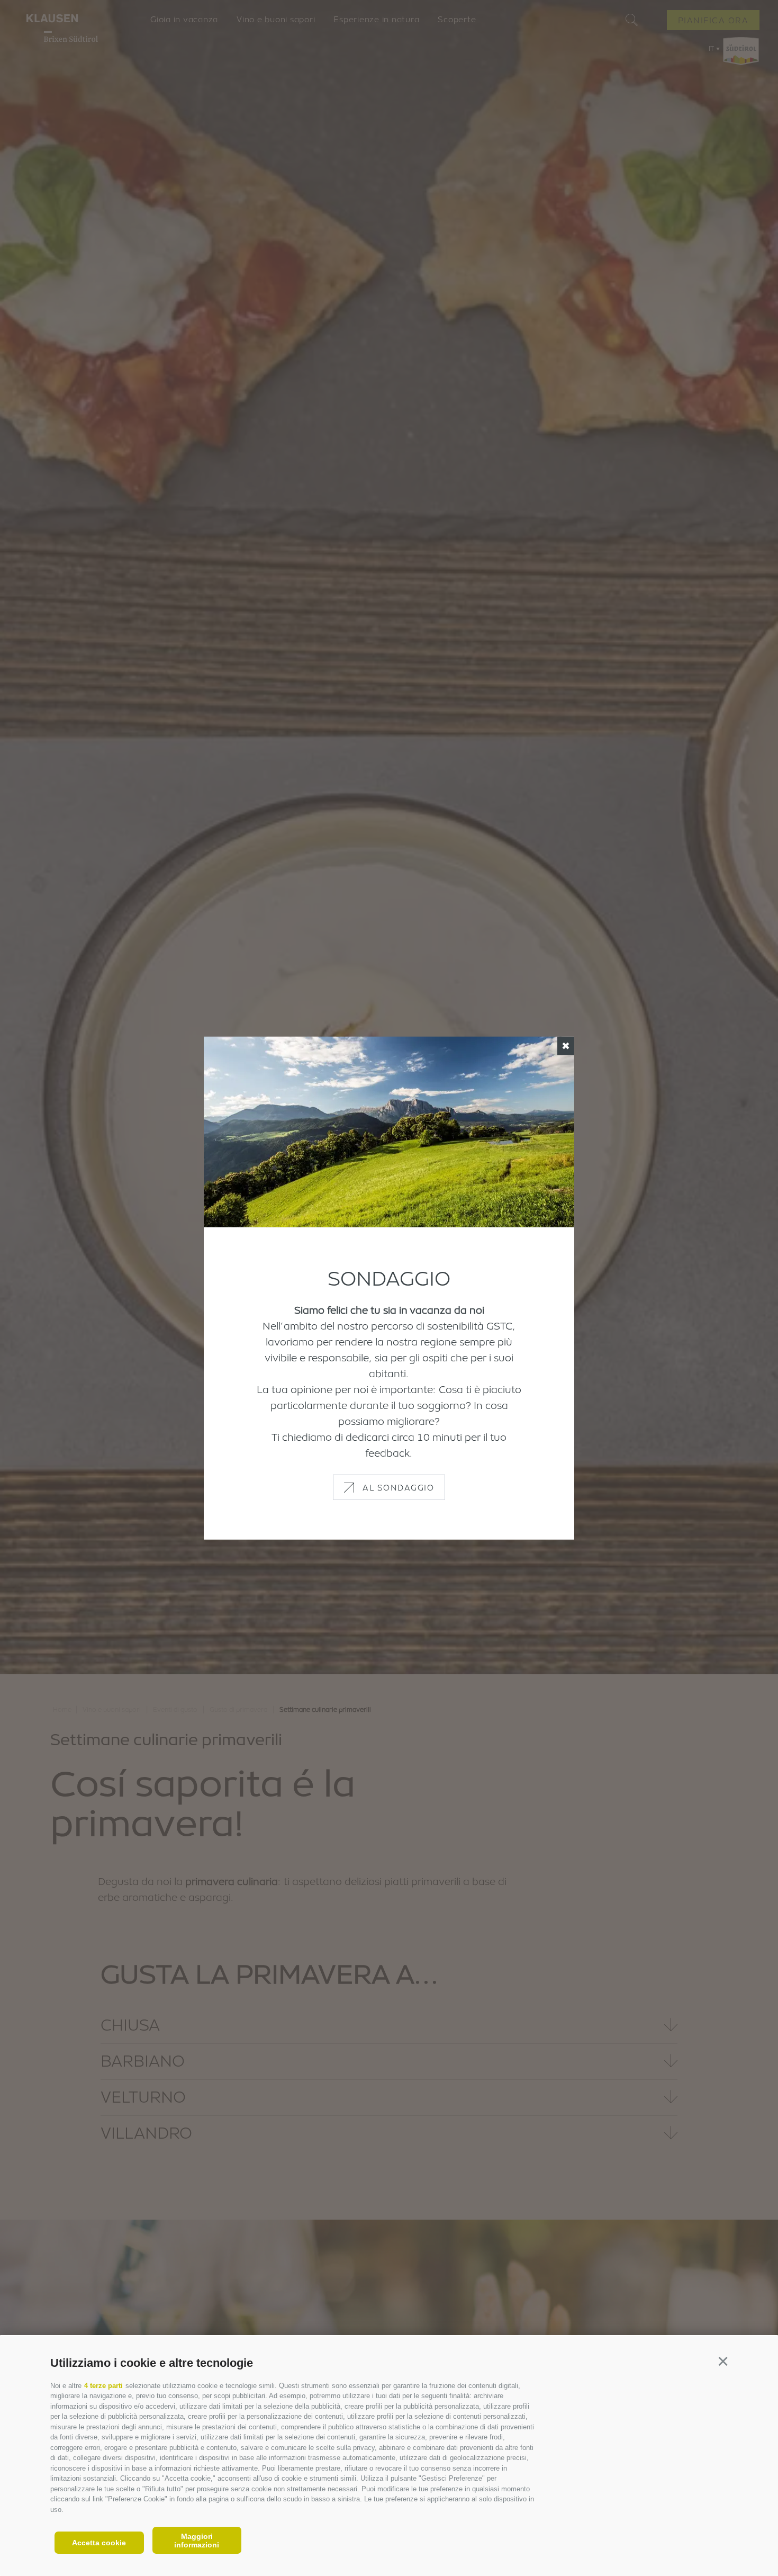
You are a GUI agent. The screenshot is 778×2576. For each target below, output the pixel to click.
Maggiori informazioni (197, 2541)
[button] (723, 2361)
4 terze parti (103, 2386)
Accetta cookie (99, 2543)
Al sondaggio (398, 1487)
